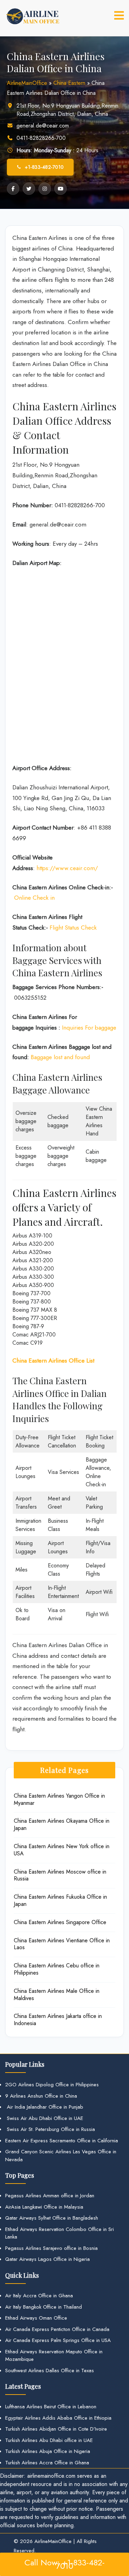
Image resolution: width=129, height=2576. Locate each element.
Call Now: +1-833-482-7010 (64, 2564)
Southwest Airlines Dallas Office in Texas (50, 2370)
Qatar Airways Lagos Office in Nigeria (47, 2259)
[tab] (119, 15)
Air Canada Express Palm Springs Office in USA (58, 2340)
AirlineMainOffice (27, 83)
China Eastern (69, 83)
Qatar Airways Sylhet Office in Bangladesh (52, 2218)
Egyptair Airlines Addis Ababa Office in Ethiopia (58, 2418)
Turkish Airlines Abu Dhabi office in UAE (49, 2440)
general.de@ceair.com (43, 126)
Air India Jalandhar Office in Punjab (44, 2107)
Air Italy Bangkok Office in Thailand (44, 2307)
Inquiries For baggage (89, 1028)
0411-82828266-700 (41, 138)
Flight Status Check (73, 928)
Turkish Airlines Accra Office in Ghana (47, 2463)
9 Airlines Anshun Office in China (41, 2096)
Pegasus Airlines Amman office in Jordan (50, 2196)
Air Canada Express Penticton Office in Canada (57, 2329)
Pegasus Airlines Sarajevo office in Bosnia (51, 2248)
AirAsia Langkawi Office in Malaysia (44, 2207)
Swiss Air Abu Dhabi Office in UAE (44, 2118)
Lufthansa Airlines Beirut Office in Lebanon (51, 2407)
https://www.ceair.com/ (67, 868)
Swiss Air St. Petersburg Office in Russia (50, 2129)
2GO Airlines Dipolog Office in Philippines (52, 2085)
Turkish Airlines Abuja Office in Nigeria (48, 2451)
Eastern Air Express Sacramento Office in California (62, 2141)
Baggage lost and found (60, 1057)
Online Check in (34, 898)
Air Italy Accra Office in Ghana (39, 2296)
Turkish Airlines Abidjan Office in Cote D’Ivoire (56, 2429)
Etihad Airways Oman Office (36, 2318)
